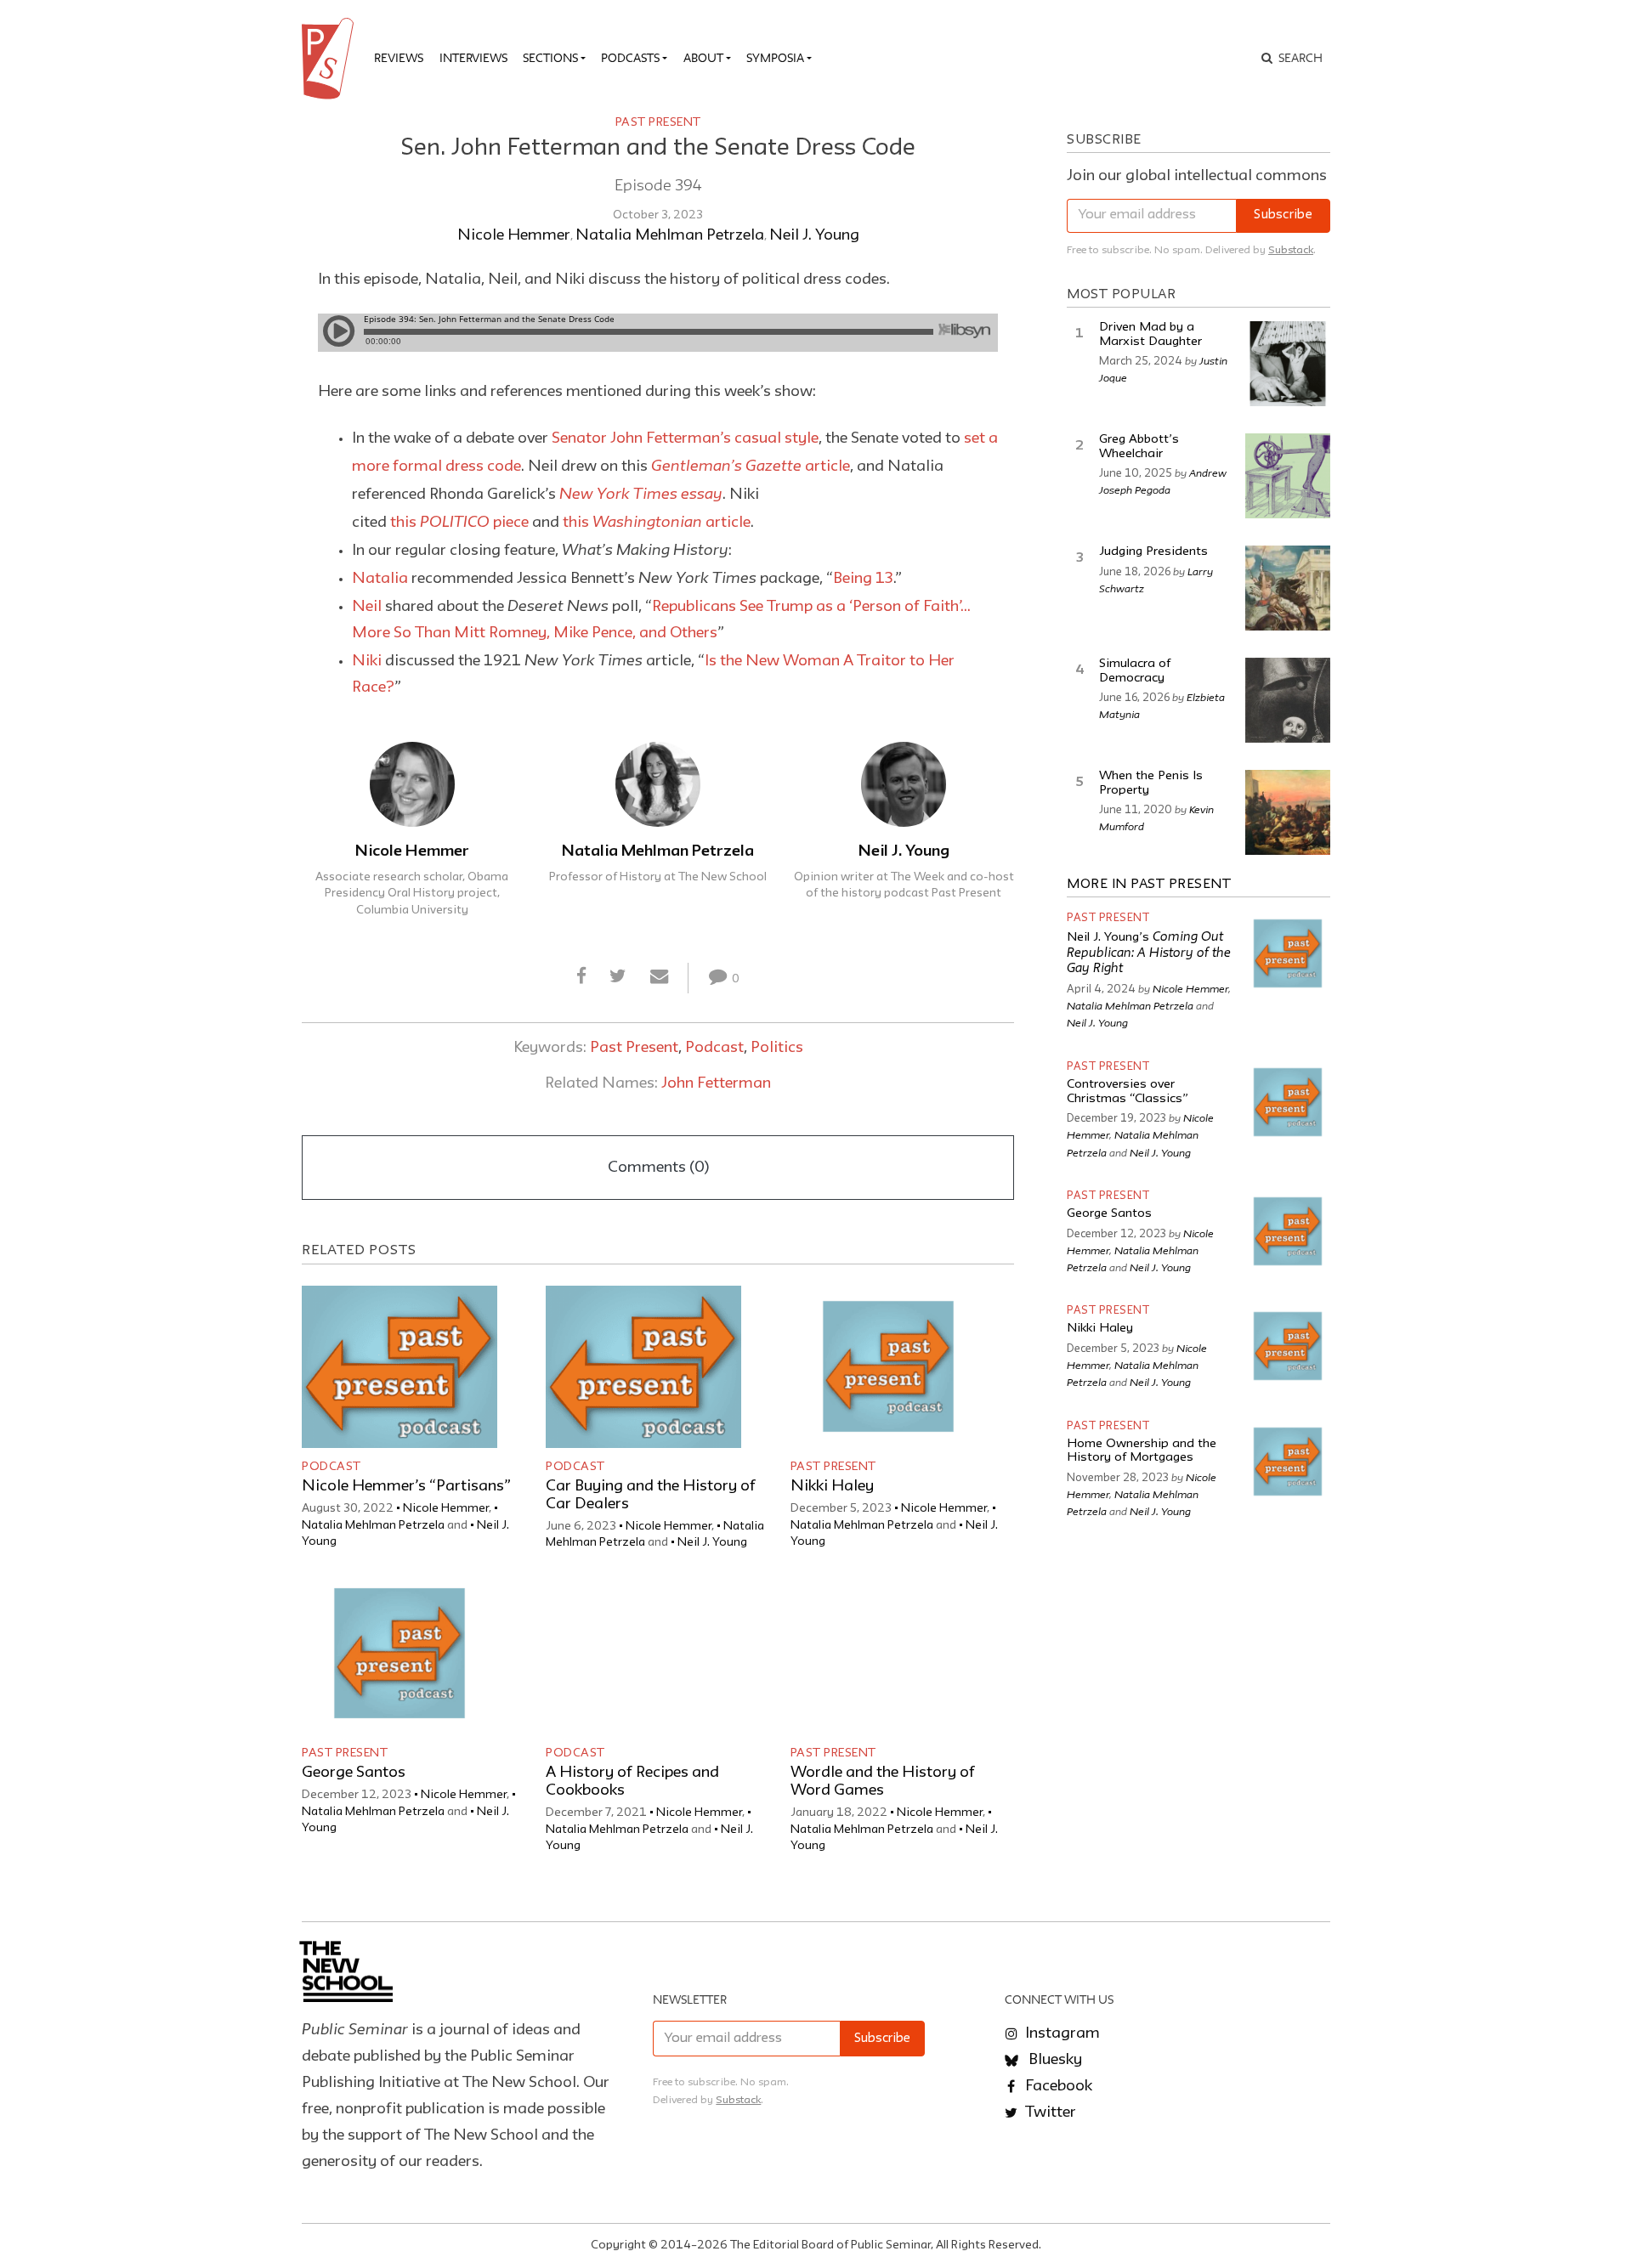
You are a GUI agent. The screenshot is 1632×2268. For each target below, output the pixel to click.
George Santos (354, 1773)
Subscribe (1283, 215)
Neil (367, 607)
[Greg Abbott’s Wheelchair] (1288, 476)
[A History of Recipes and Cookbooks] (643, 1653)
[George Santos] (399, 1653)
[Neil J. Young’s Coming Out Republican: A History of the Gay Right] (1288, 953)
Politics (777, 1048)
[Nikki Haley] (888, 1367)
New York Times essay (641, 493)
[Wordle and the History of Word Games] (888, 1653)
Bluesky (1054, 2060)
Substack (1291, 250)
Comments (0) (658, 1168)
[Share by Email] (659, 977)
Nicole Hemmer (514, 235)
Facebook (1057, 2086)
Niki (367, 661)
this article (657, 523)
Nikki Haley (832, 1486)
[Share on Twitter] (618, 977)
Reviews (399, 58)
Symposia (775, 58)
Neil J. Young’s (1149, 953)
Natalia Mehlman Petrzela (670, 235)
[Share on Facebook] (582, 977)
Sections (550, 58)
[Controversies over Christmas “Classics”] (1288, 1102)
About (703, 58)
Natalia (380, 579)
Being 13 (863, 579)
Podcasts (630, 58)
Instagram (1061, 2033)
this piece (459, 523)
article (751, 467)
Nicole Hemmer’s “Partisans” (406, 1486)
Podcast (714, 1048)
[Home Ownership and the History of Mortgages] (1288, 1462)
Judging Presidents (1153, 552)
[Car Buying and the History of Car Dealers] (643, 1367)
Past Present (658, 122)
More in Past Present (1149, 885)
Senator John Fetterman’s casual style (685, 438)
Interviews (473, 58)
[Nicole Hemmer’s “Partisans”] (399, 1367)
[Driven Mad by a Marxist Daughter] (1288, 364)
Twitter (1049, 2112)
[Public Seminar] (331, 59)
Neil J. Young (814, 235)
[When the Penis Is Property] (1288, 812)
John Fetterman (716, 1083)
